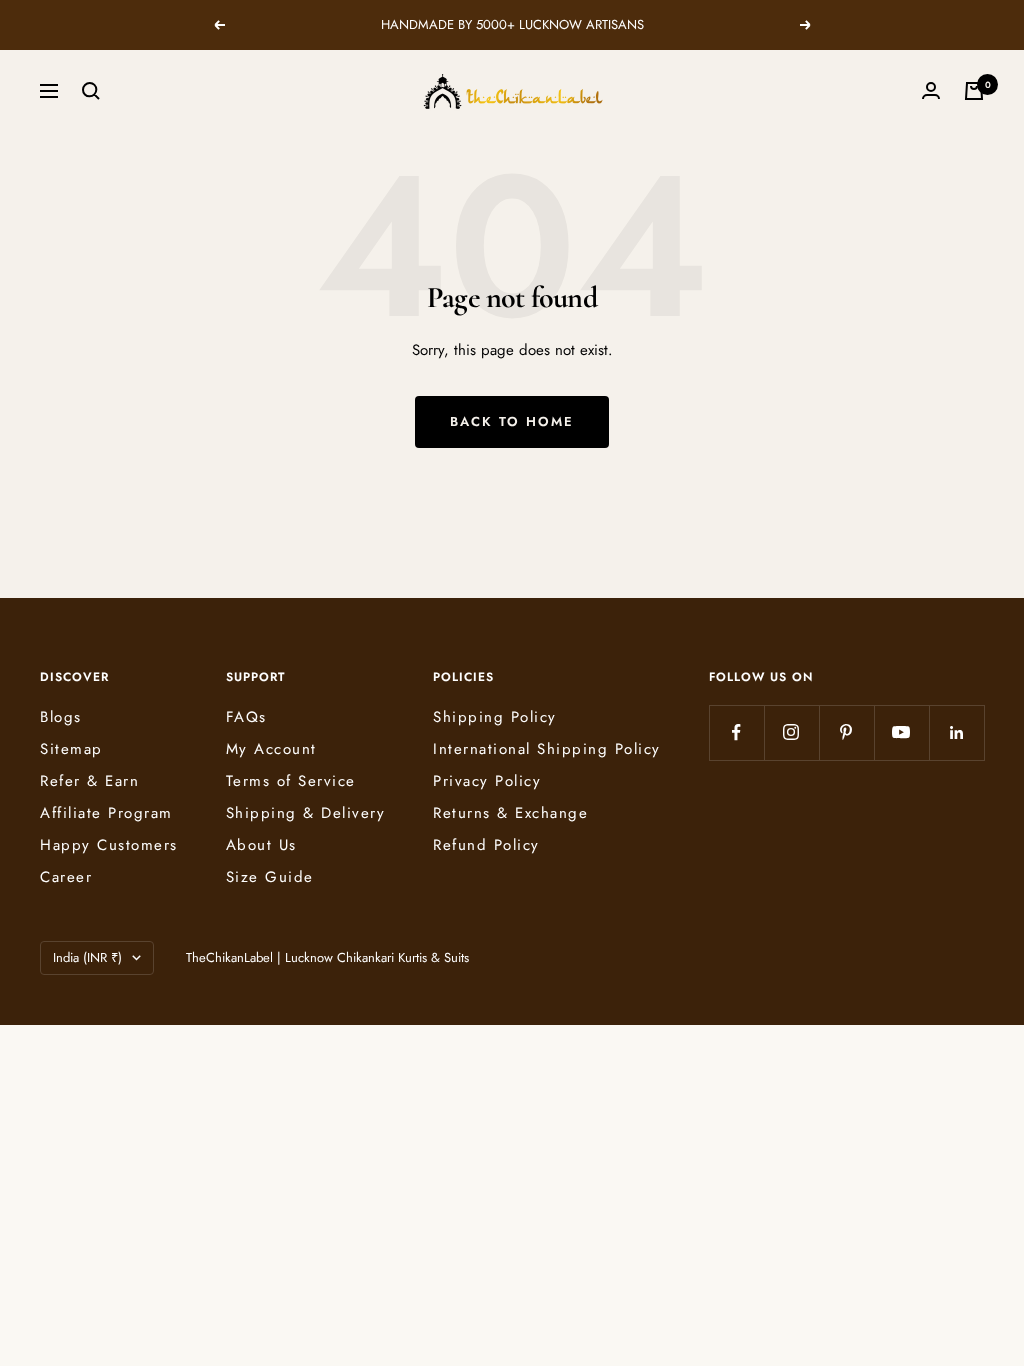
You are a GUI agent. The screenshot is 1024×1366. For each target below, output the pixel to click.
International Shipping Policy (547, 749)
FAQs (246, 717)
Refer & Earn (89, 781)
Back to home (512, 421)
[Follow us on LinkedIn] (956, 732)
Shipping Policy (495, 717)
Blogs (61, 717)
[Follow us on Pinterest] (846, 732)
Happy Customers (109, 845)
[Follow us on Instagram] (791, 732)
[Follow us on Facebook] (736, 732)
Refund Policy (486, 845)
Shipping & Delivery (306, 813)
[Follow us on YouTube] (901, 732)
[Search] (91, 91)
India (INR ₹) (87, 957)
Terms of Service (291, 781)
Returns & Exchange (510, 813)
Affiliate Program (106, 813)
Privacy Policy (487, 781)
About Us (261, 845)
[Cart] (974, 91)
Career (66, 877)
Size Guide (270, 877)
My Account (271, 749)
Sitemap (71, 749)
